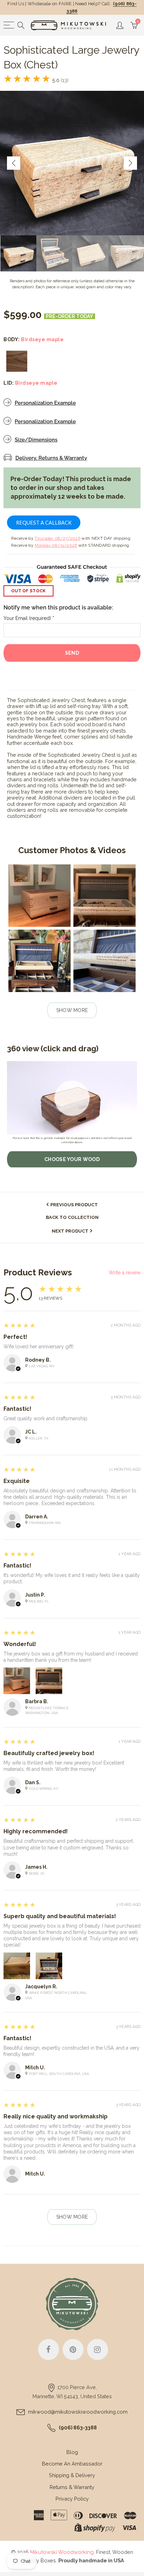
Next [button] (130, 163)
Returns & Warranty (72, 2487)
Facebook (49, 2349)
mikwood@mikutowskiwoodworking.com (78, 2412)
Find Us (16, 4)
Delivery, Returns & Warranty (51, 458)
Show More (72, 1010)
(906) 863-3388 (78, 2427)
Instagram (98, 2349)
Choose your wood (72, 1159)
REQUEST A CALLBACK (44, 523)
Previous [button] (14, 163)
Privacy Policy (72, 2499)
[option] (72, 163)
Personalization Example (45, 403)
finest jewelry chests (102, 731)
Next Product (70, 1231)
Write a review (125, 1273)
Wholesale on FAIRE (50, 4)
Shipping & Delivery (72, 2475)
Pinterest (73, 2349)
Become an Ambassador (72, 2464)
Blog (72, 2452)
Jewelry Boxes (38, 2560)
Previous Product (74, 1205)
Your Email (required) (29, 618)
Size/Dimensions (36, 440)
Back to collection (72, 1217)
